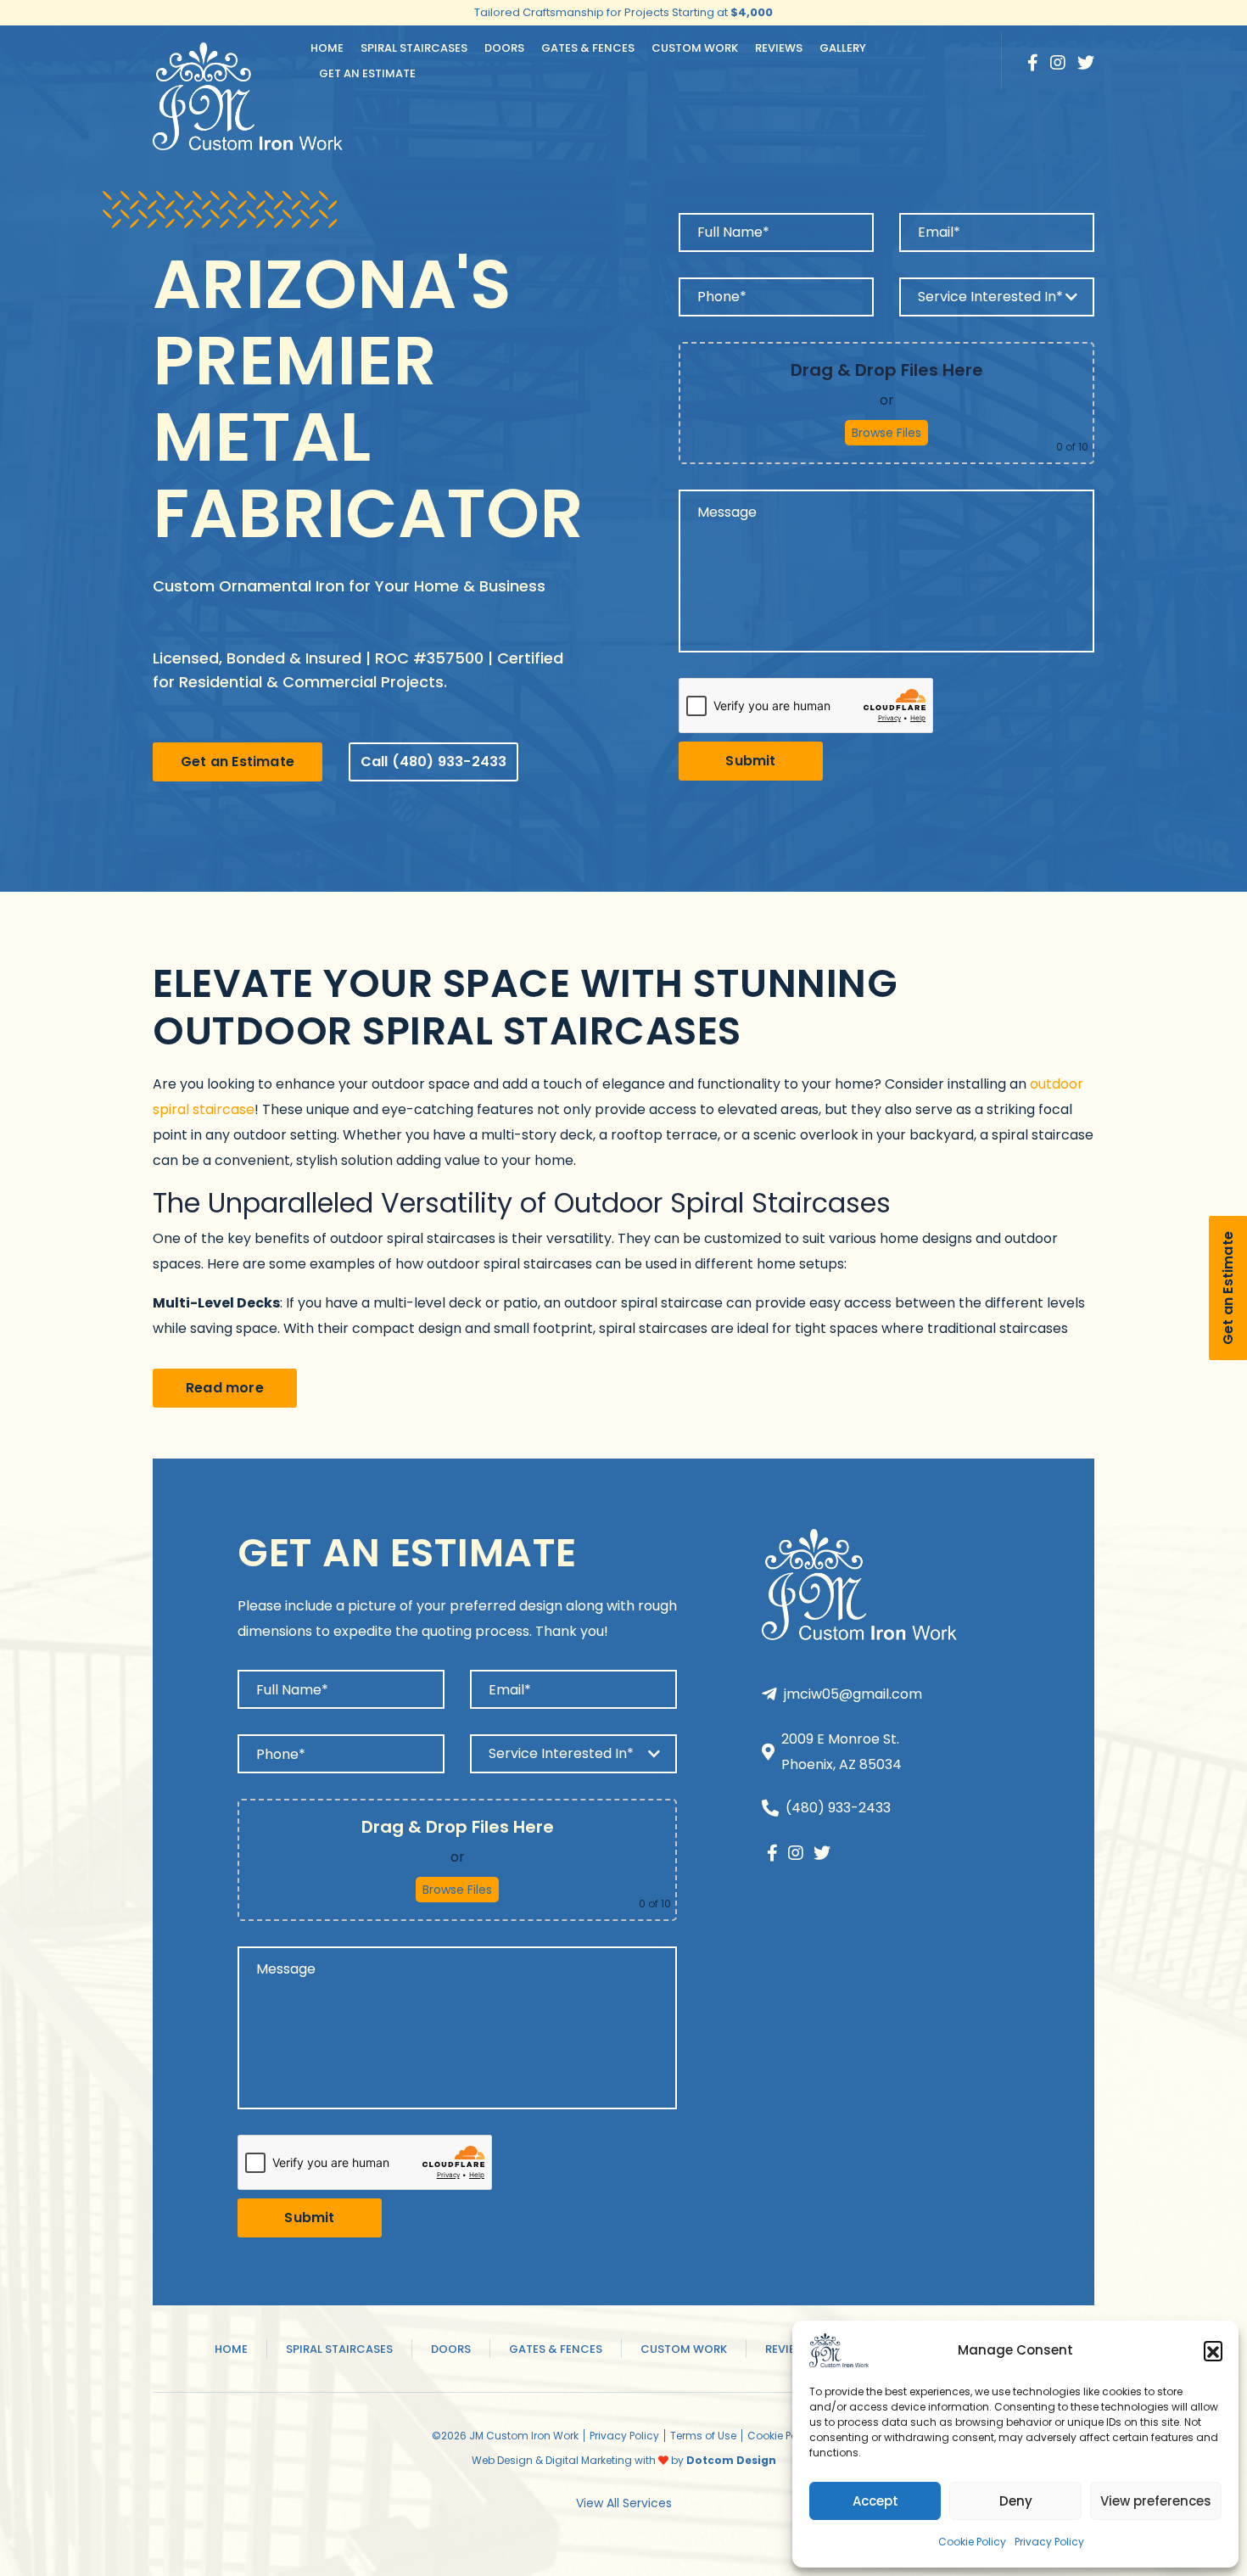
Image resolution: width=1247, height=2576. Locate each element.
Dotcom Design (731, 2460)
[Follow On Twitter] (1086, 63)
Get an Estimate (367, 73)
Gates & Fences (588, 48)
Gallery (843, 48)
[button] (1213, 2350)
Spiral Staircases (414, 48)
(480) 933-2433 (838, 1808)
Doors (504, 48)
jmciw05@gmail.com (853, 1694)
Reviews (779, 48)
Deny (1016, 2501)
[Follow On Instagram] (1058, 63)
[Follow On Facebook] (1033, 63)
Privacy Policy (1049, 2542)
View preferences (1156, 2501)
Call (434, 762)
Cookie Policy (972, 2542)
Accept (875, 2501)
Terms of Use (703, 2436)
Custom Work (695, 48)
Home (327, 48)
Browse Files (886, 433)
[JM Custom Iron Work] (839, 2350)
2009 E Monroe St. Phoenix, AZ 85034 (842, 1752)
